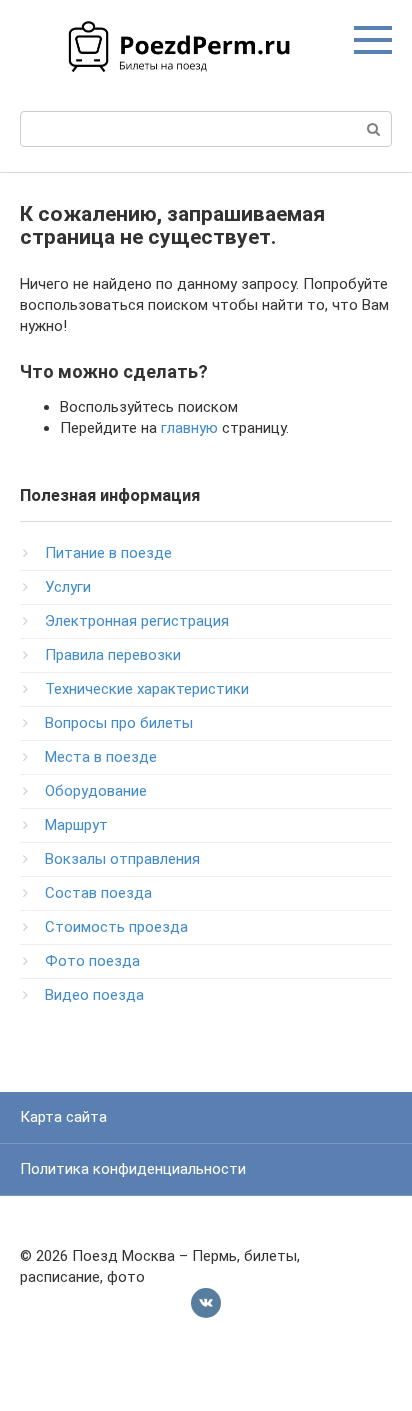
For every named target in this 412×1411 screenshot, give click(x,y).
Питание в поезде (108, 553)
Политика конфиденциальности (133, 1169)
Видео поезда (94, 995)
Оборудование (96, 791)
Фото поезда (92, 961)
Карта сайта (63, 1117)
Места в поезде (101, 757)
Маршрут (76, 825)
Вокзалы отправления (122, 859)
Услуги (68, 587)
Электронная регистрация (137, 621)
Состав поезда (98, 893)
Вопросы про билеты (119, 723)
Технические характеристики (147, 689)
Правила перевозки (113, 655)
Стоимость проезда (116, 927)
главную (189, 428)
